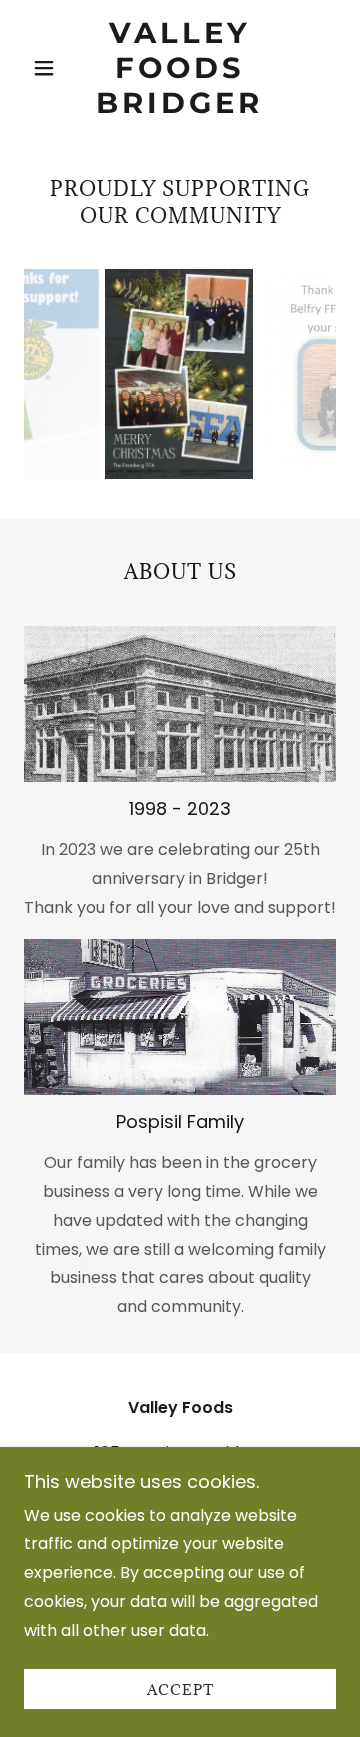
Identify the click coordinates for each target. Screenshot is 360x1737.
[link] (180, 68)
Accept (180, 1689)
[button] (47, 68)
